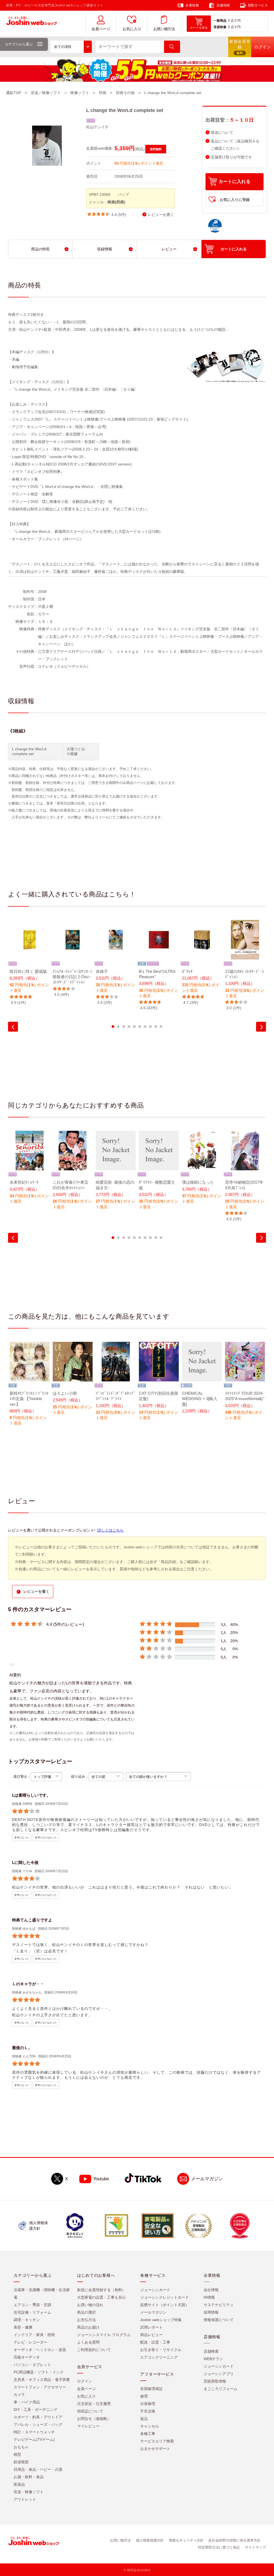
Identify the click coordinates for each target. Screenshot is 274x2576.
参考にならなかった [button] (46, 1837)
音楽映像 (220, 27)
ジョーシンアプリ (219, 2374)
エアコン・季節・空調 (32, 2305)
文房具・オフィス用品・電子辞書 (42, 2380)
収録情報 (105, 249)
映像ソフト (80, 93)
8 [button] (150, 1027)
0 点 (231, 21)
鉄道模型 (21, 2462)
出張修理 (148, 2404)
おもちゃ (21, 2447)
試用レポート (151, 2327)
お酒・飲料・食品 (29, 2477)
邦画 (102, 93)
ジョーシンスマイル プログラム (104, 2335)
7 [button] (145, 1027)
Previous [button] (13, 1027)
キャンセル (150, 2426)
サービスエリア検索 (157, 2441)
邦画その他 (125, 93)
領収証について (90, 2411)
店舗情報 (223, 5)
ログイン (85, 2381)
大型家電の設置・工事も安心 (101, 2297)
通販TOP (14, 93)
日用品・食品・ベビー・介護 (38, 2469)
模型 (17, 2454)
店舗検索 (211, 2351)
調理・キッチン (27, 2320)
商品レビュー (151, 2335)
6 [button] (140, 1027)
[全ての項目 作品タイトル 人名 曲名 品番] (71, 47)
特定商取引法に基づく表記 (219, 2547)
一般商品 (220, 21)
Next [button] (261, 1027)
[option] (30, 963)
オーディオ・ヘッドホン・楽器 (40, 2350)
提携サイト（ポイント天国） (165, 2305)
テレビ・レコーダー (31, 2342)
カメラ (19, 2395)
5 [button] (134, 1027)
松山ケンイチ (97, 127)
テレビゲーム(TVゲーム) (34, 2439)
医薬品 (19, 2484)
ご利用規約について (94, 2350)
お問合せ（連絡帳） (94, 2419)
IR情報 (209, 2297)
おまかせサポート (155, 2449)
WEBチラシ (213, 2359)
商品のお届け (88, 2327)
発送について (222, 133)
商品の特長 (40, 249)
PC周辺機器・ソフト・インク (39, 2372)
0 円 (238, 21)
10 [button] (161, 1027)
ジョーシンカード (155, 2290)
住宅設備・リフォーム (32, 2312)
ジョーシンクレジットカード (165, 2297)
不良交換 (148, 2411)
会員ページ (101, 29)
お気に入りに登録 (235, 200)
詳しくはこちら (111, 1530)
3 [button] (124, 1027)
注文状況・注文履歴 (94, 2404)
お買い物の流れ (90, 2305)
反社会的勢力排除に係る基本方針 (235, 2540)
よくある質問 (88, 2342)
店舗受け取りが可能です (231, 157)
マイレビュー (88, 2426)
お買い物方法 (164, 29)
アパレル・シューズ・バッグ (38, 2425)
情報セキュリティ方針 (186, 2540)
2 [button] (118, 1027)
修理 (144, 2396)
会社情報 (211, 2290)
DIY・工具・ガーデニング (35, 2410)
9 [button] (156, 1027)
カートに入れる (235, 182)
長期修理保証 (151, 2389)
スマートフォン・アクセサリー (40, 2387)
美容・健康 (23, 2327)
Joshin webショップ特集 (161, 2320)
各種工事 (148, 2434)
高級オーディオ (27, 2357)
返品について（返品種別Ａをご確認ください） (235, 145)
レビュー (169, 249)
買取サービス (258, 5)
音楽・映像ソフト (29, 2492)
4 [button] (129, 1027)
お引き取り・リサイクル (161, 2350)
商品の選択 (86, 2312)
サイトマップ (255, 2547)
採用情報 (211, 2312)
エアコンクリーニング (159, 2357)
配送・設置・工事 (155, 2342)
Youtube (101, 2179)
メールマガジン (207, 2179)
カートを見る (199, 28)
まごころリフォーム (220, 2389)
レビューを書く (161, 215)
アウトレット (25, 2499)
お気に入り (132, 29)
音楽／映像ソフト (46, 93)
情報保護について (219, 2320)
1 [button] (113, 1027)
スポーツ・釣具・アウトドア (38, 2417)
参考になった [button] (22, 1837)
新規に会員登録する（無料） (101, 2290)
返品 (144, 2419)
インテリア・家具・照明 (34, 2335)
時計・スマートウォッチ (34, 2432)
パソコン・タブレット (32, 2365)
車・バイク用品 (27, 2402)
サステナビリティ (219, 2305)
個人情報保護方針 (150, 2540)
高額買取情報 (215, 2381)
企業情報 (192, 5)
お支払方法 (86, 2320)
